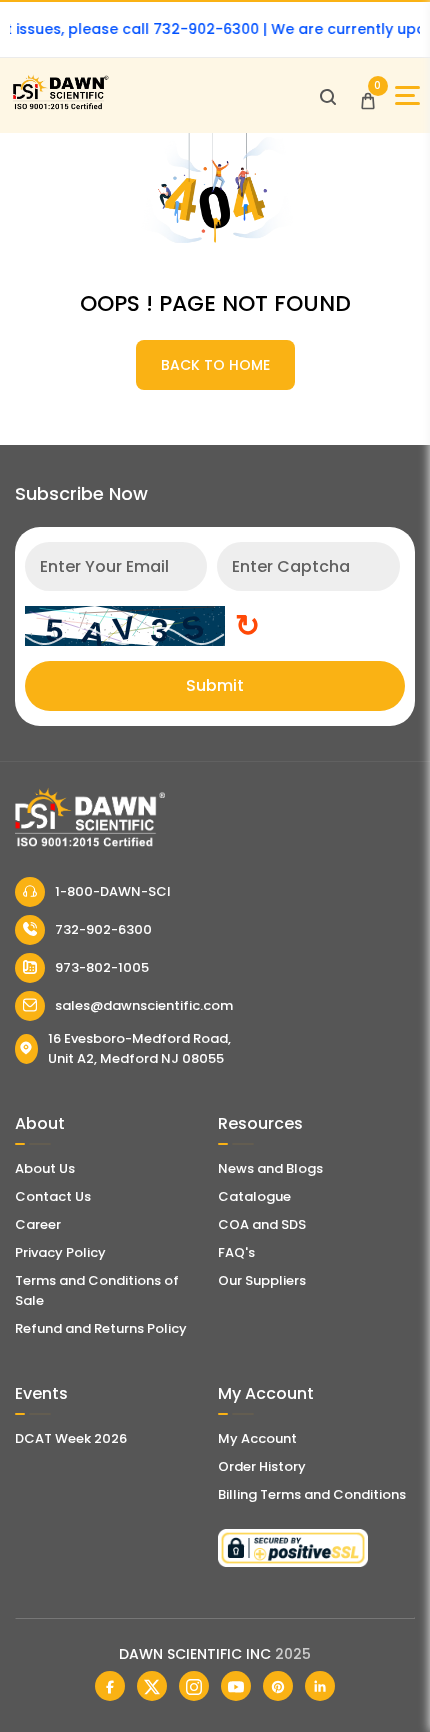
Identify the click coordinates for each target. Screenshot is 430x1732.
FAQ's (236, 1252)
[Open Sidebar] (407, 95)
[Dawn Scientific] (60, 106)
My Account (257, 1438)
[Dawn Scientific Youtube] (236, 1686)
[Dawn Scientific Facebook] (110, 1686)
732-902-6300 (103, 929)
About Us (45, 1168)
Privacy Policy (60, 1252)
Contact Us (53, 1196)
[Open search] (328, 96)
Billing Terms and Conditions (312, 1494)
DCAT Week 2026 (71, 1438)
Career (38, 1224)
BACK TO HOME (215, 365)
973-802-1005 (102, 967)
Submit (215, 685)
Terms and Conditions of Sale (97, 1290)
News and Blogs (270, 1168)
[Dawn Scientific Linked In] (320, 1686)
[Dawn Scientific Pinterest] (278, 1686)
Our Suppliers (262, 1280)
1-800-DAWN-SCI (113, 891)
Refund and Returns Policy (101, 1328)
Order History (262, 1466)
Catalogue (254, 1196)
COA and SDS (262, 1224)
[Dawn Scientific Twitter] (152, 1686)
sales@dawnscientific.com (144, 1005)
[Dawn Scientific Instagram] (194, 1686)
